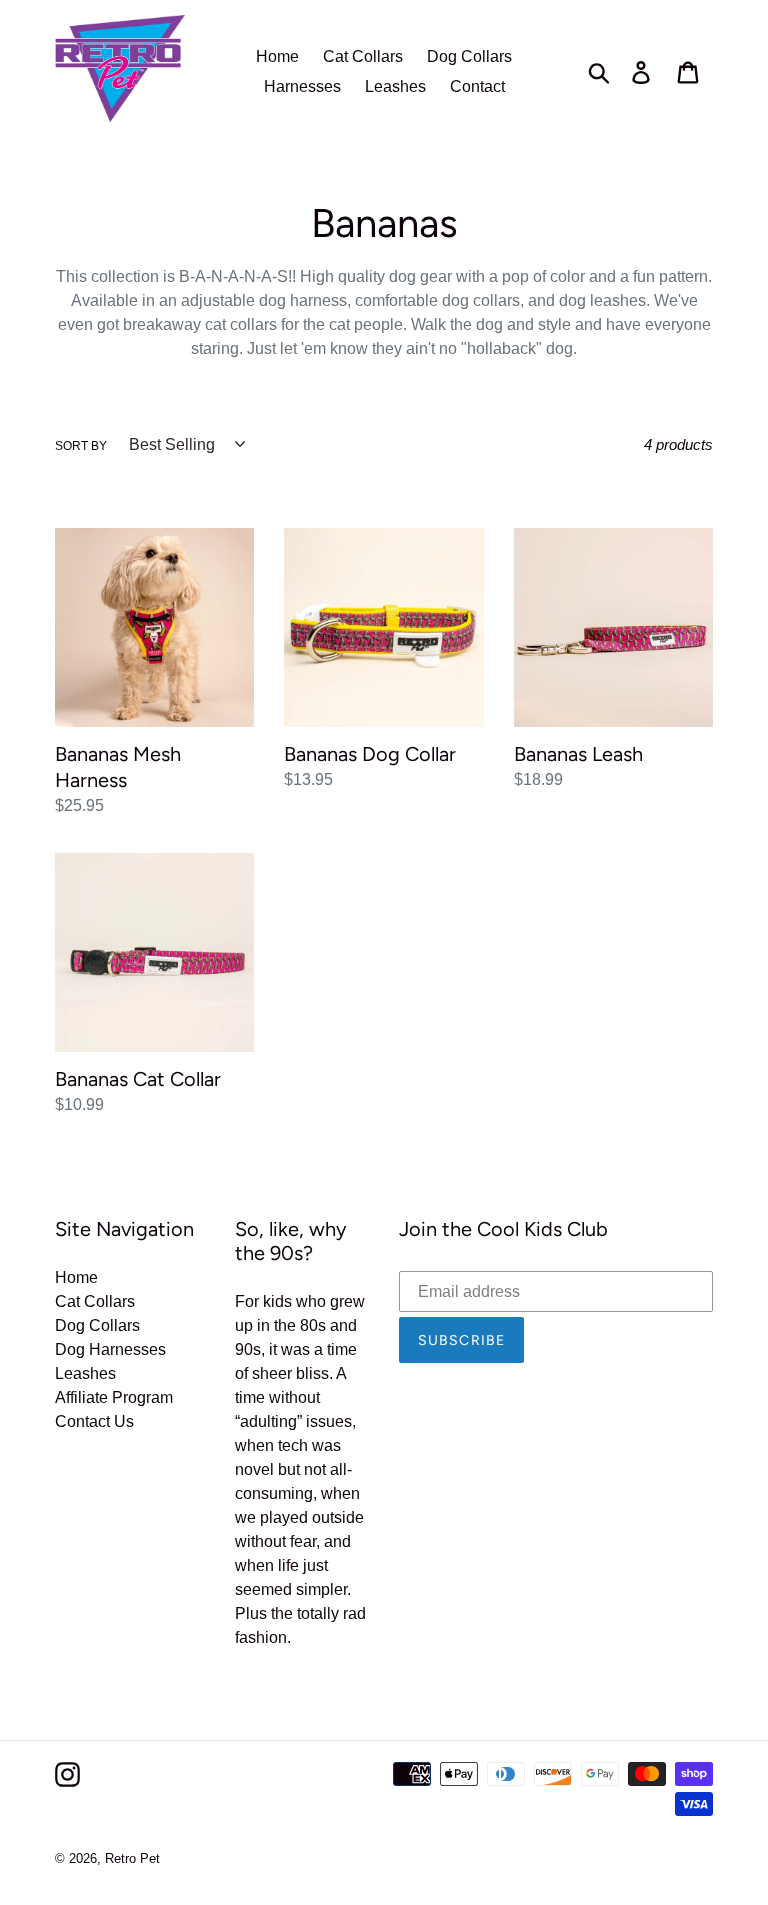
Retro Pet (132, 1858)
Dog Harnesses (110, 1349)
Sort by (81, 446)
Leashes (85, 1373)
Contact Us (94, 1421)
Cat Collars (95, 1301)
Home (76, 1277)
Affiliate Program (114, 1397)
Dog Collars (97, 1325)
